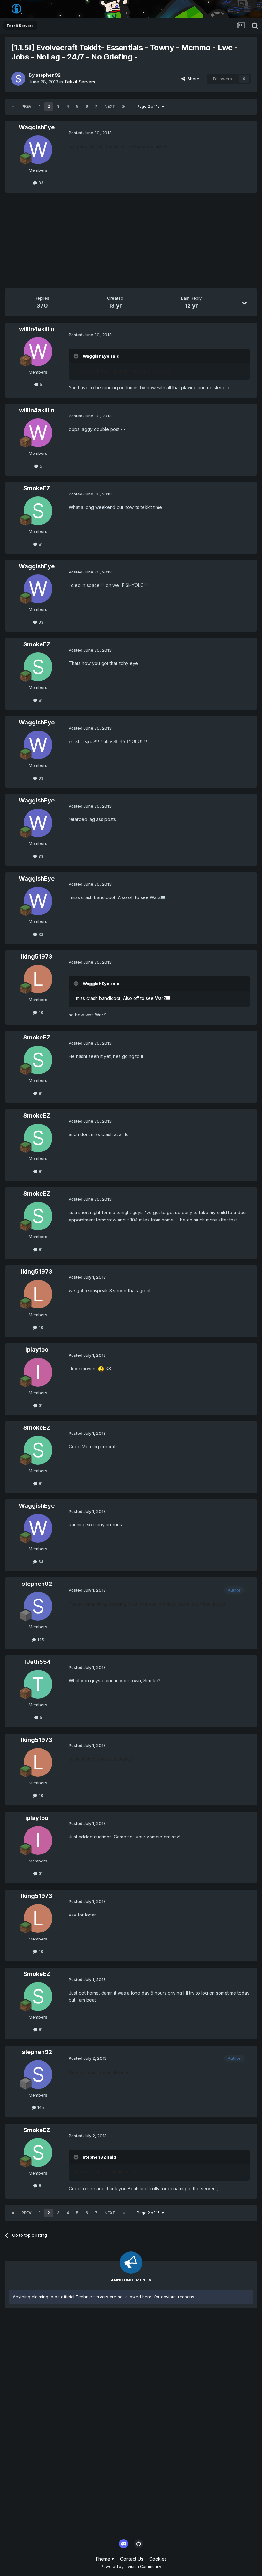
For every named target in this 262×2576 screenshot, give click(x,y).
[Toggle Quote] (77, 356)
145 (40, 1640)
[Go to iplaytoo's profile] (38, 1372)
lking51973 (37, 956)
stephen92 (48, 75)
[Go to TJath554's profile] (38, 1684)
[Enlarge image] (101, 1368)
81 (40, 544)
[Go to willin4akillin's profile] (38, 352)
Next (110, 106)
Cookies (158, 2559)
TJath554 (37, 1662)
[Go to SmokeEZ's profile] (38, 511)
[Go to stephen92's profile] (18, 79)
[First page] (13, 107)
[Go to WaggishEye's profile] (38, 150)
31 (40, 1405)
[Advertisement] (80, 244)
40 (40, 1012)
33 (40, 183)
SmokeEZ (37, 488)
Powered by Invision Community (131, 2567)
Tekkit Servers (80, 82)
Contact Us (132, 2559)
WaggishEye (37, 127)
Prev (27, 106)
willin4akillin (37, 329)
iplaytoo (37, 1350)
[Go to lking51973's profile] (38, 979)
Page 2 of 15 (149, 106)
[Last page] (124, 107)
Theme (103, 2559)
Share (192, 79)
